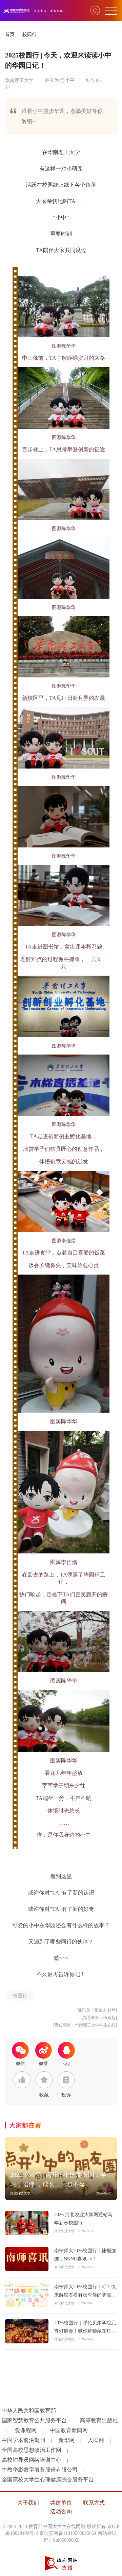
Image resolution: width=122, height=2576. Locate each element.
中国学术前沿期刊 (23, 2440)
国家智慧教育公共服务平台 (34, 2420)
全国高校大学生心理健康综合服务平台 (48, 2480)
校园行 (29, 35)
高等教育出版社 (99, 2420)
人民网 (96, 2440)
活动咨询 (61, 2512)
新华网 (66, 2440)
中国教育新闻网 (69, 2430)
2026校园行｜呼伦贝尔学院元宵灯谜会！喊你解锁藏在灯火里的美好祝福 (85, 2331)
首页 (10, 35)
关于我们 (28, 2503)
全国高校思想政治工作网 (32, 2450)
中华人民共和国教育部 (29, 2411)
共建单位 (61, 2503)
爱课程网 (26, 2430)
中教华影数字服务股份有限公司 (40, 2470)
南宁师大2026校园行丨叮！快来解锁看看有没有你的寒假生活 (85, 2295)
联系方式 (94, 2503)
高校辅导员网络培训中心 (32, 2460)
